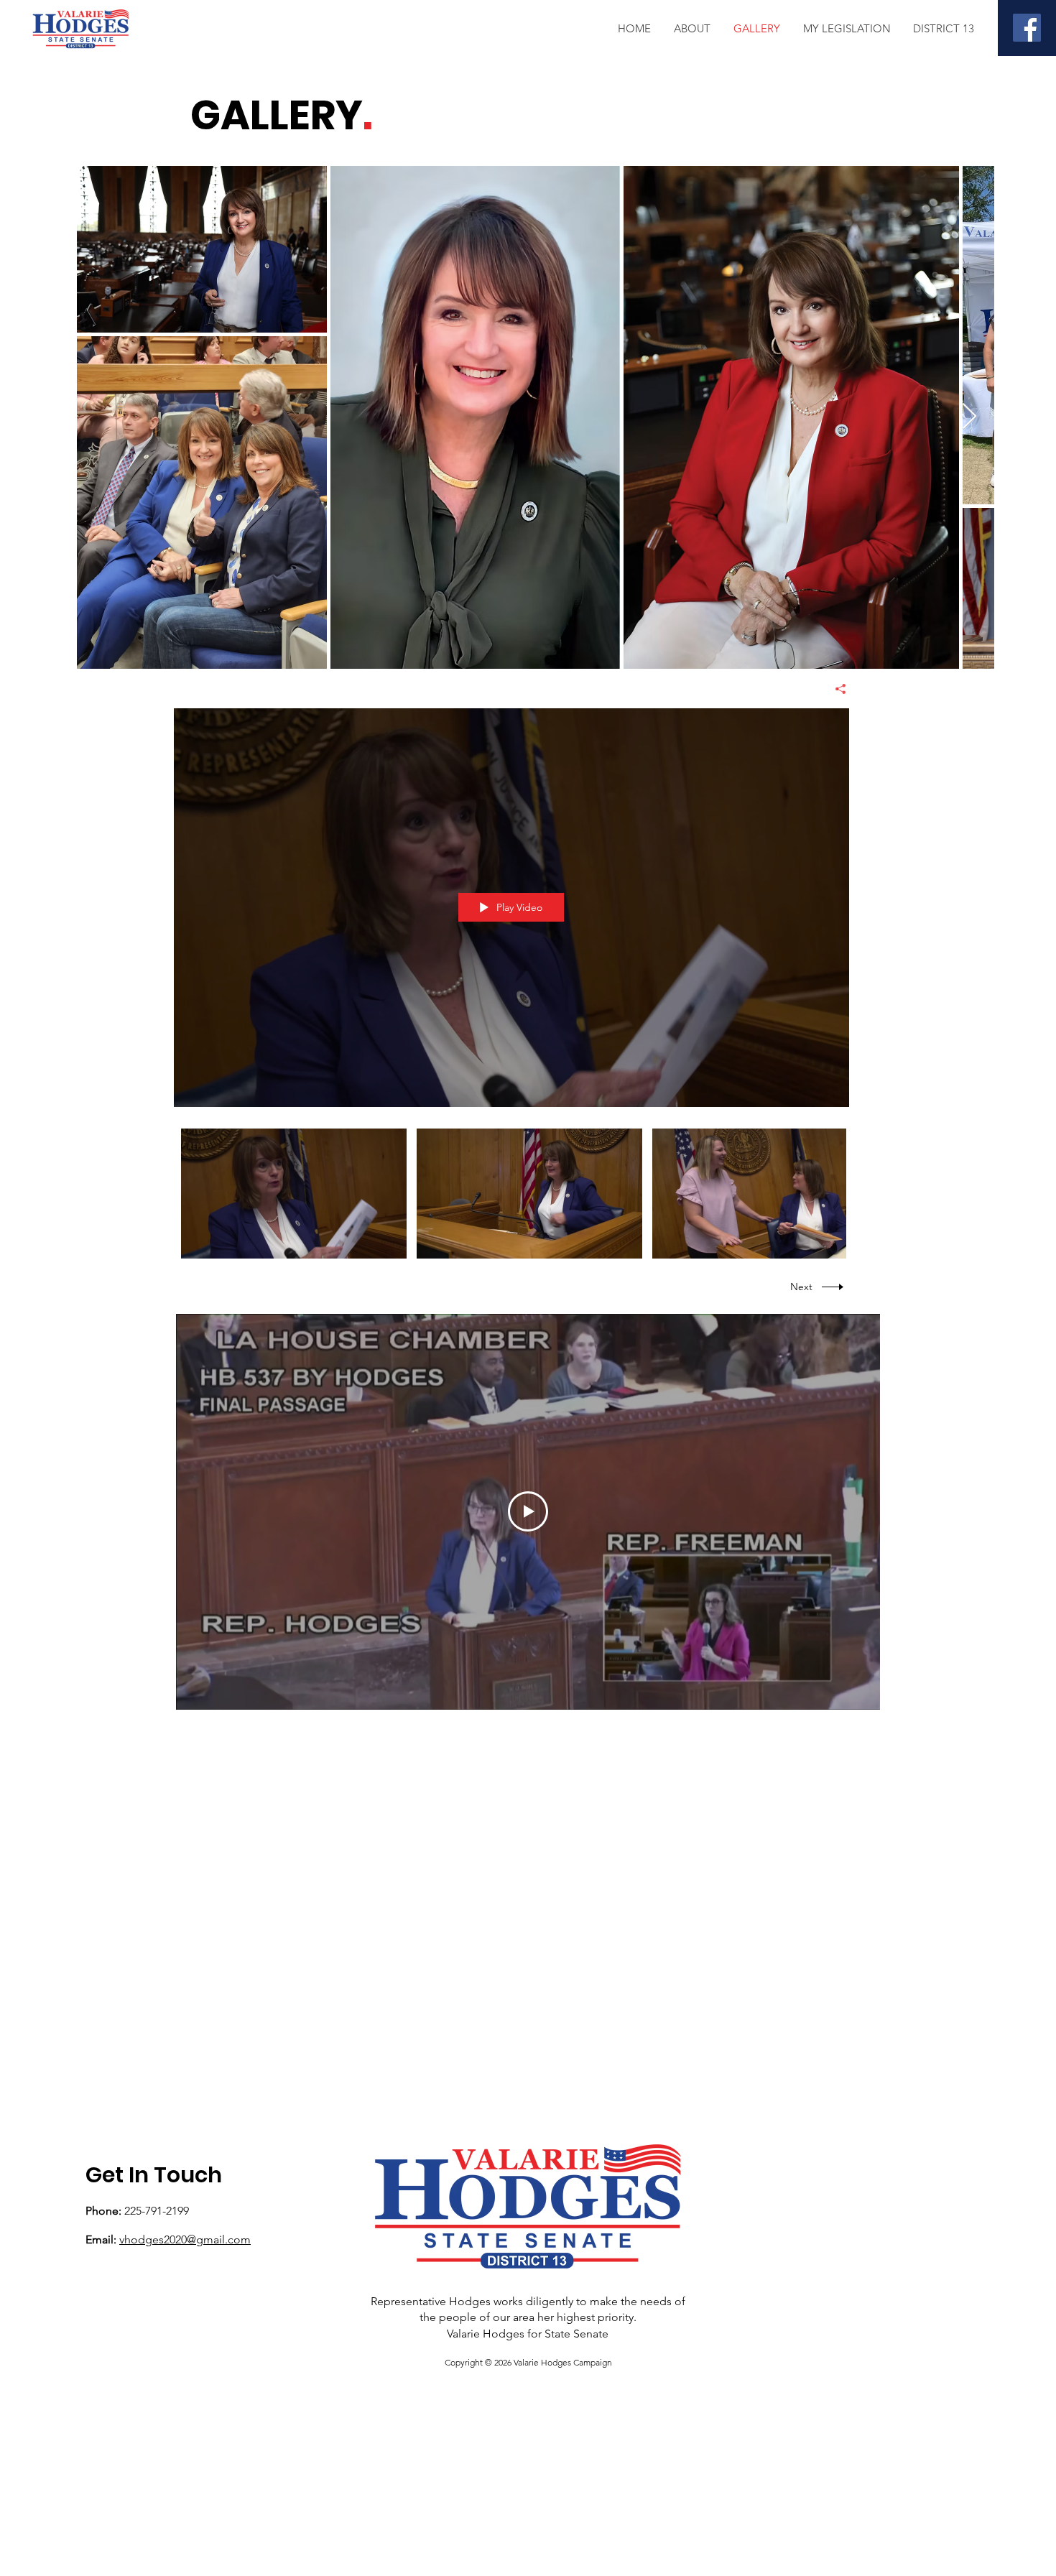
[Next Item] (969, 417)
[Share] (835, 689)
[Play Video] (294, 1194)
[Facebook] (1027, 28)
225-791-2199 (157, 2211)
